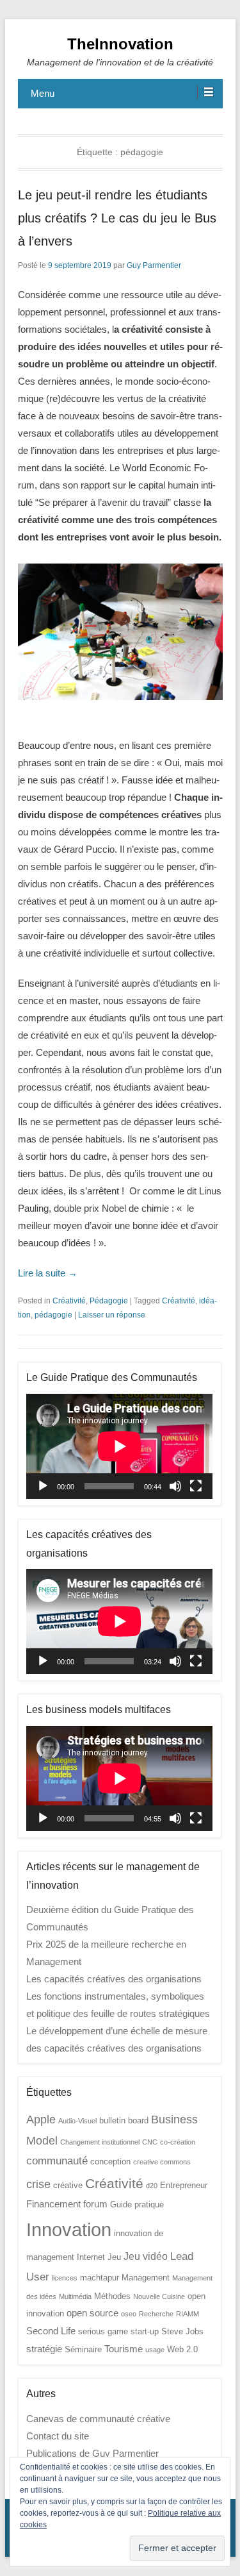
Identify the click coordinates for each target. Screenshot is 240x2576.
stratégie (44, 2349)
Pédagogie (109, 1301)
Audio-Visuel (77, 2121)
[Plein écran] (196, 1486)
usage (155, 2350)
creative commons (162, 2162)
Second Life (51, 2331)
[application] (119, 1446)
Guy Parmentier (154, 265)
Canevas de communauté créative (98, 2419)
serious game (103, 2331)
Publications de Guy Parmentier (92, 2453)
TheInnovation (120, 44)
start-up (145, 2331)
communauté (57, 2161)
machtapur (100, 2278)
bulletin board (124, 2120)
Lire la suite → (48, 1273)
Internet (91, 2257)
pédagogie (53, 1315)
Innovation (69, 2229)
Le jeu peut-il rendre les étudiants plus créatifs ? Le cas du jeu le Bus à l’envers (117, 218)
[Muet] (175, 1486)
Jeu (114, 2257)
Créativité (69, 1301)
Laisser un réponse (112, 1315)
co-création (178, 2142)
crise (38, 2184)
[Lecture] (43, 1486)
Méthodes (112, 2296)
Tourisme (124, 2349)
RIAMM (188, 2314)
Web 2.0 (182, 2349)
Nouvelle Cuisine (159, 2296)
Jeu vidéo (146, 2256)
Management (146, 2278)
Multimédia (75, 2296)
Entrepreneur (184, 2185)
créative (68, 2185)
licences (65, 2278)
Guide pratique (137, 2204)
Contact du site (58, 2436)
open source (92, 2313)
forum (95, 2204)
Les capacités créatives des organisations (114, 1979)
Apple (41, 2119)
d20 (152, 2186)
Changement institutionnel (100, 2142)
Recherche (156, 2314)
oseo (129, 2314)
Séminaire (83, 2349)
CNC (150, 2142)
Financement (53, 2204)
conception (110, 2162)
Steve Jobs (182, 2331)
